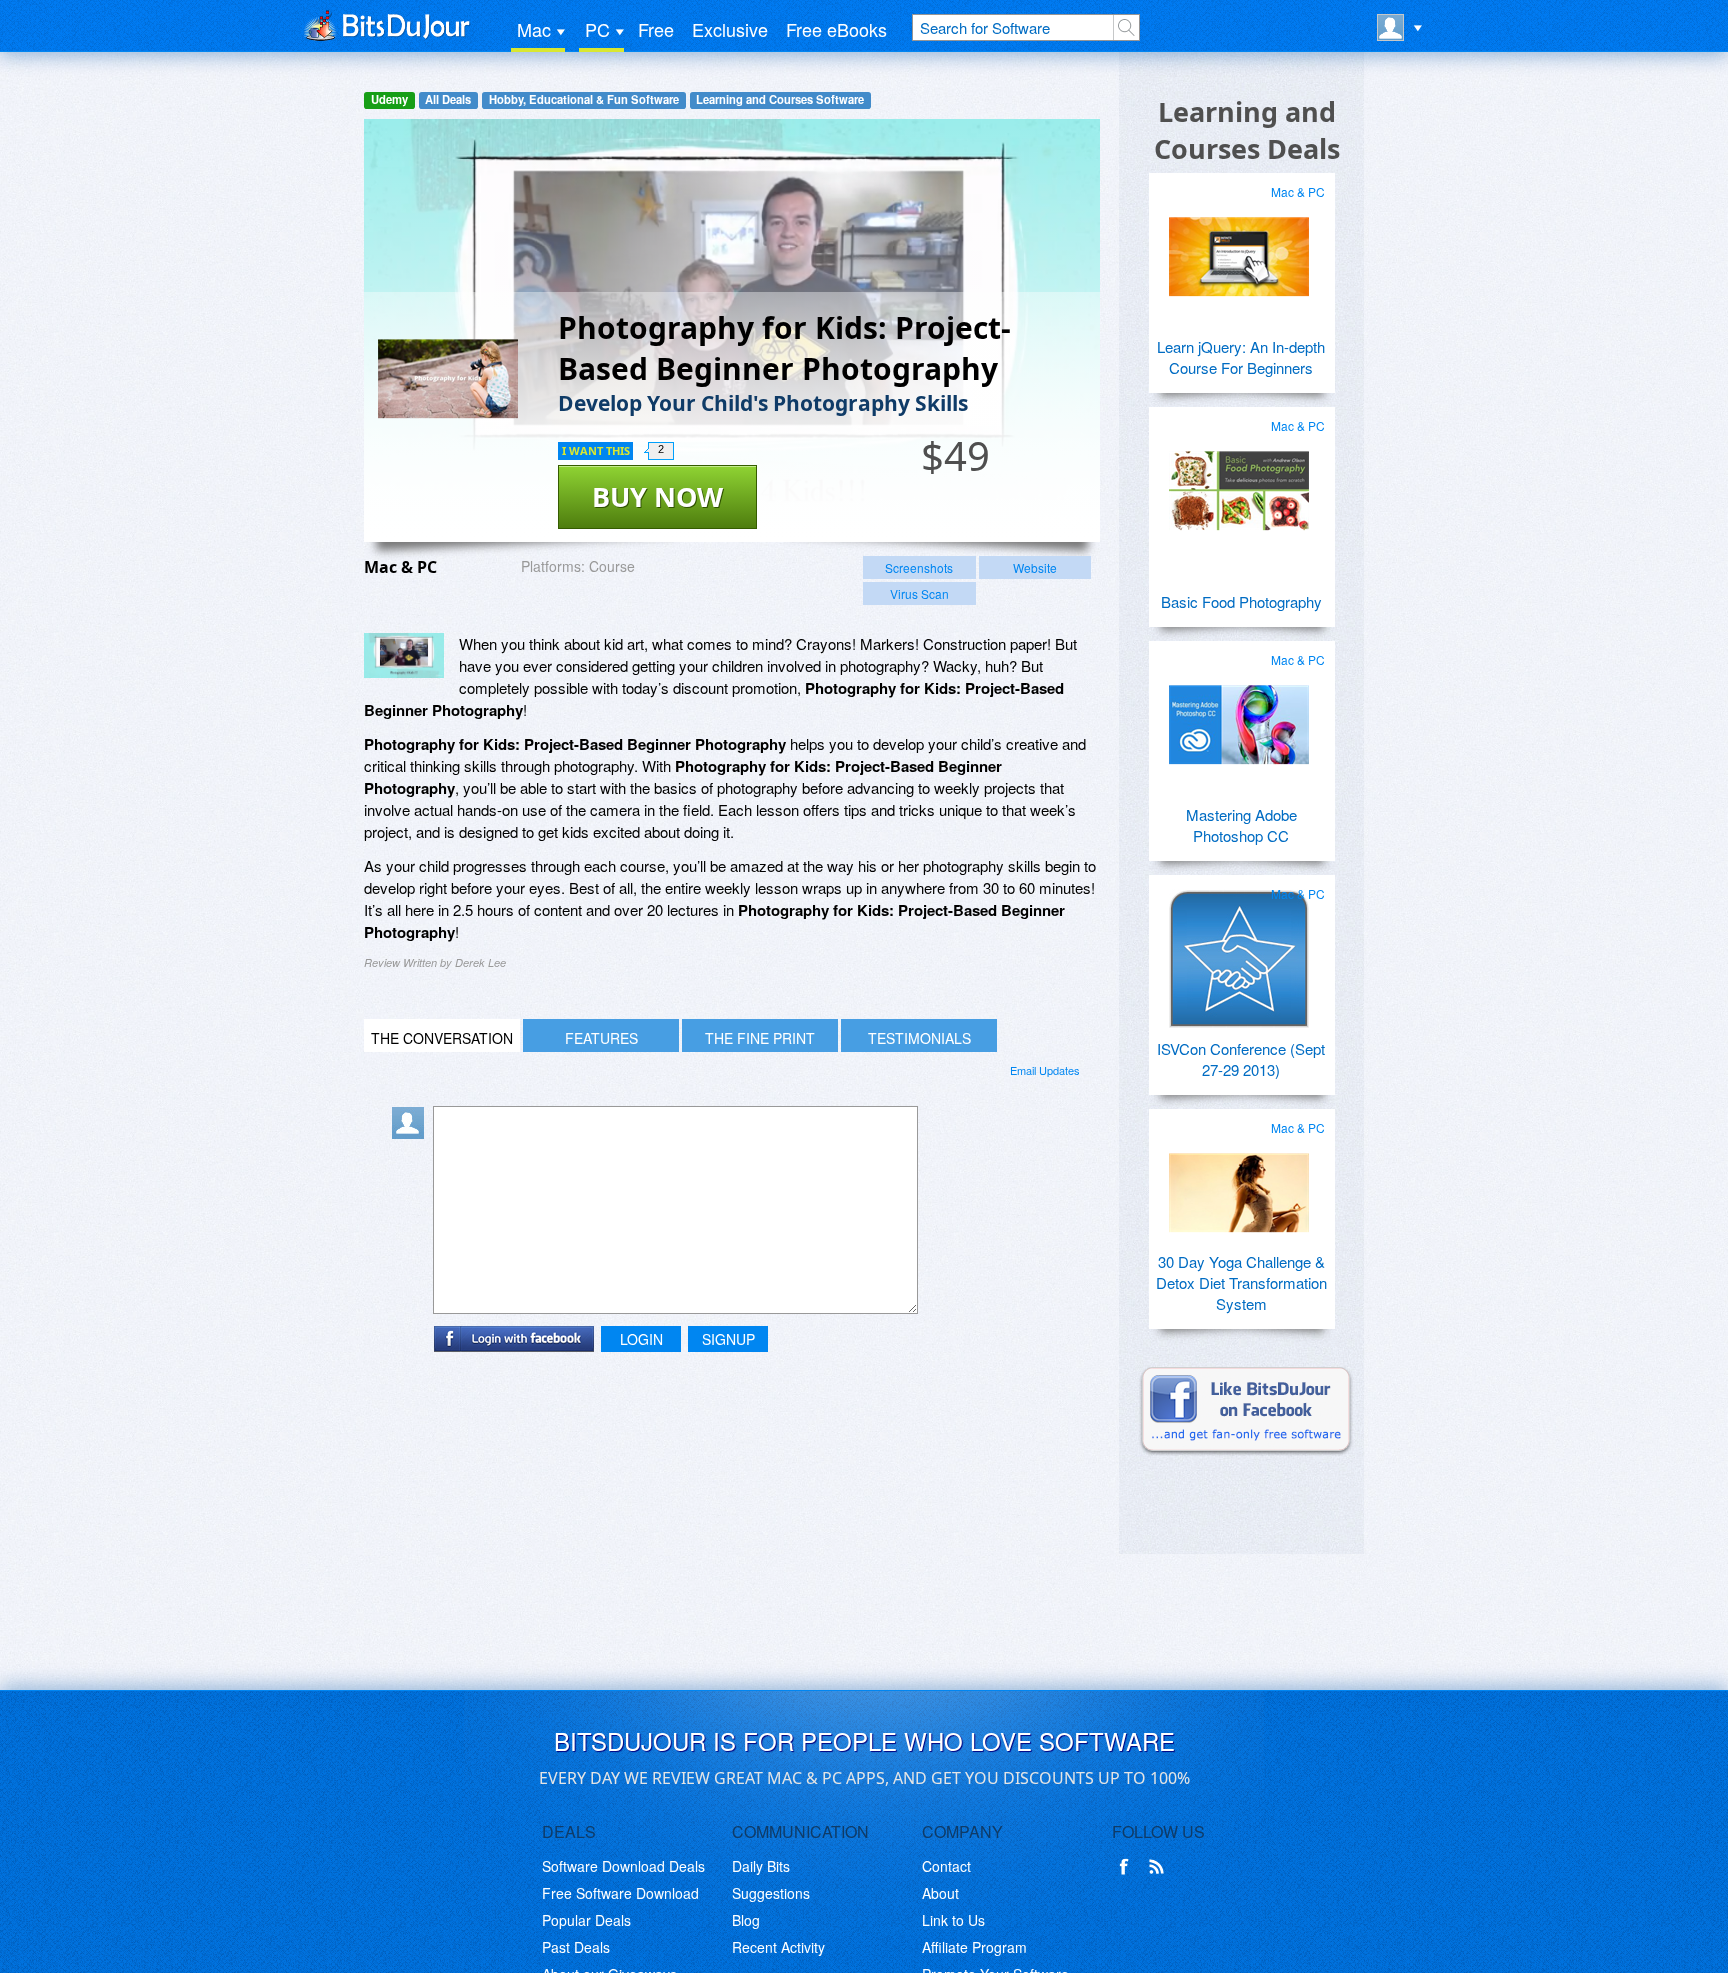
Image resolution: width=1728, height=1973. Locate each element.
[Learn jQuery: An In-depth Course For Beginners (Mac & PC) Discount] (1239, 249)
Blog (746, 1920)
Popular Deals (586, 1920)
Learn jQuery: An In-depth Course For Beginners (1241, 357)
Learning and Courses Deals (1247, 130)
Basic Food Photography (1241, 601)
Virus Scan (919, 593)
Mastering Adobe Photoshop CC (1241, 825)
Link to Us (953, 1920)
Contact (946, 1866)
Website (1035, 567)
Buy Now (657, 496)
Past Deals (576, 1947)
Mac (534, 29)
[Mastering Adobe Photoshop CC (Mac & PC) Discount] (1239, 717)
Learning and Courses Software (780, 99)
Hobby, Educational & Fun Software (584, 99)
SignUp (728, 1339)
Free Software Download (620, 1893)
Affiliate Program (974, 1947)
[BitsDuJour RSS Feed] (1160, 1867)
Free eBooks (836, 29)
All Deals (448, 99)
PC (597, 29)
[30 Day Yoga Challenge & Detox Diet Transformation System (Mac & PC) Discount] (1239, 1185)
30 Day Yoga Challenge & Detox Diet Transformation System (1241, 1282)
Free (656, 29)
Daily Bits (761, 1866)
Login (641, 1339)
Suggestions (771, 1893)
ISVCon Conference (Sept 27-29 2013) (1241, 1059)
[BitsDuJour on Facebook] (1128, 1867)
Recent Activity (778, 1947)
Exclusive (730, 29)
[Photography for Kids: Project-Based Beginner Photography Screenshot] (404, 655)
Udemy (389, 99)
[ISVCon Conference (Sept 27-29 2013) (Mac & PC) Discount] (1239, 951)
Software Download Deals (623, 1866)
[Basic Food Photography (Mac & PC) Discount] (1239, 483)
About (940, 1893)
